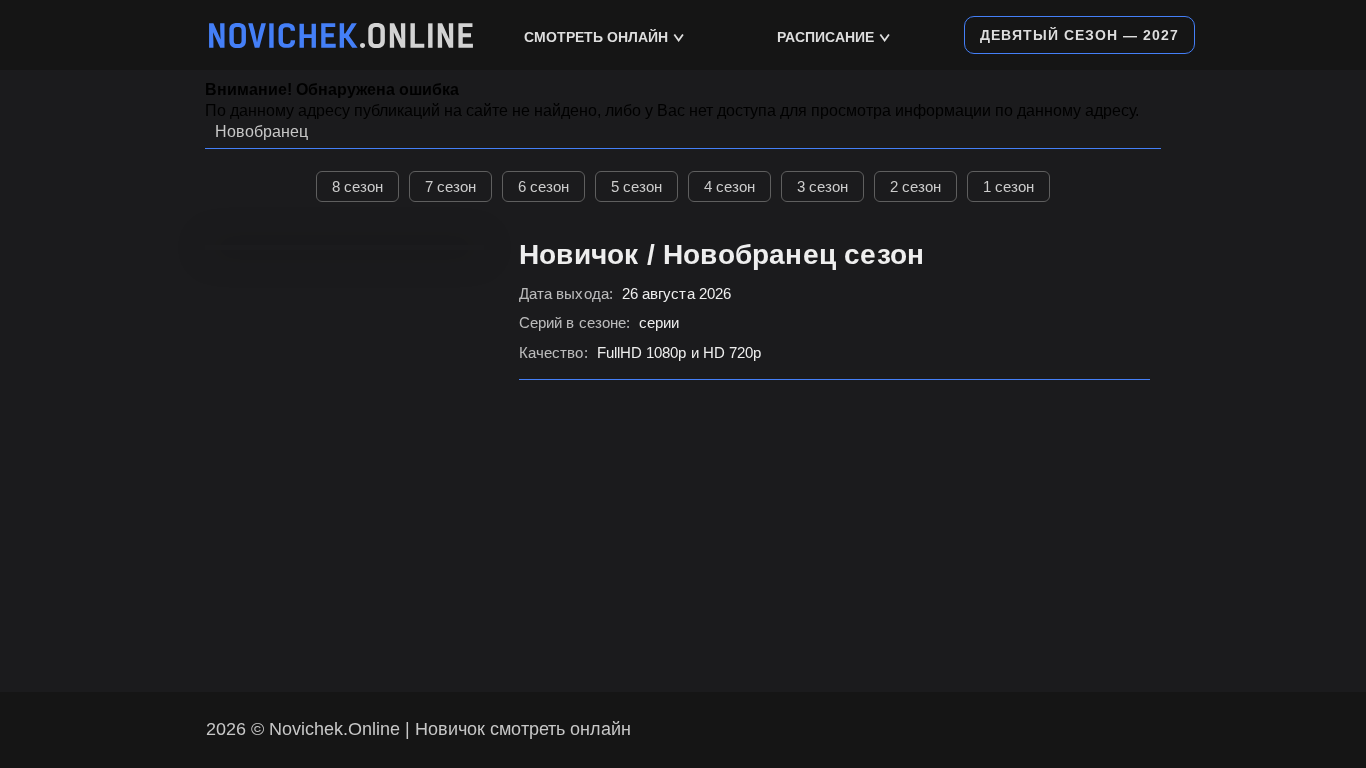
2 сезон (915, 186)
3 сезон (822, 186)
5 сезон (636, 186)
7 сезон (450, 186)
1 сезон (1008, 186)
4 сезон (729, 186)
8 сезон (357, 186)
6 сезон (543, 186)
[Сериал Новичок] (341, 35)
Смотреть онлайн (596, 37)
